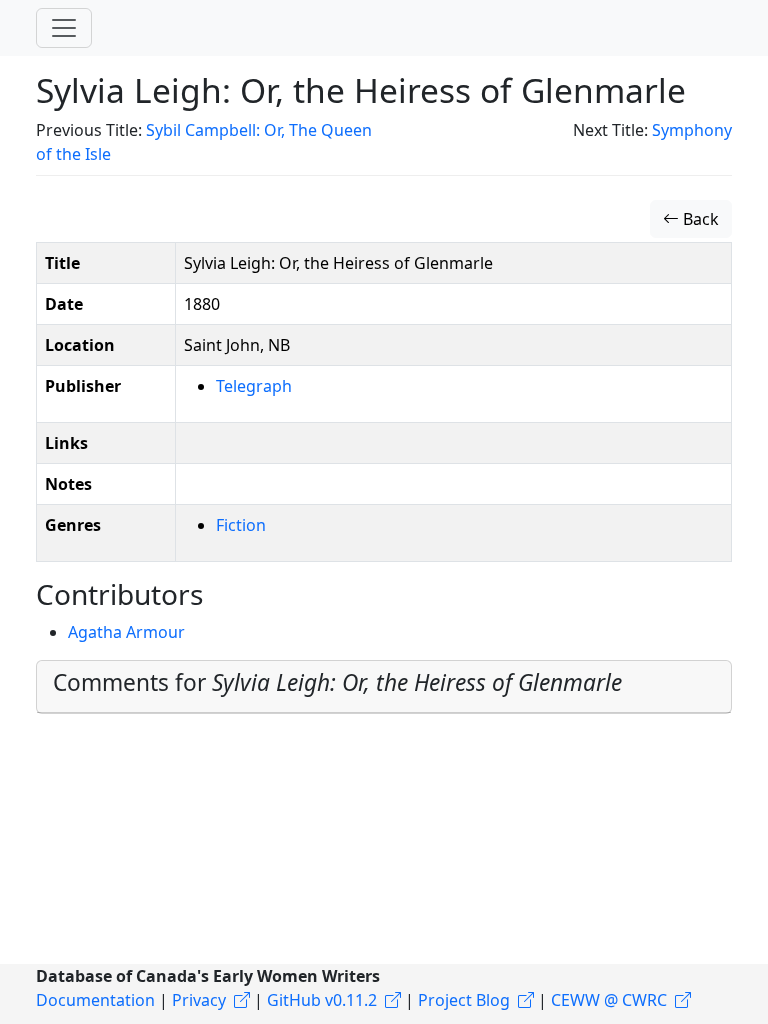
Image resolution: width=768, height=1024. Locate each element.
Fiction (241, 525)
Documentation (95, 1000)
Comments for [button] (337, 682)
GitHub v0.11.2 (322, 1000)
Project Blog (464, 1000)
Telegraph (254, 386)
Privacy (199, 1000)
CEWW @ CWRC (609, 1000)
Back (699, 219)
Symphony (692, 130)
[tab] (384, 687)
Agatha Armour (126, 632)
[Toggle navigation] (64, 28)
